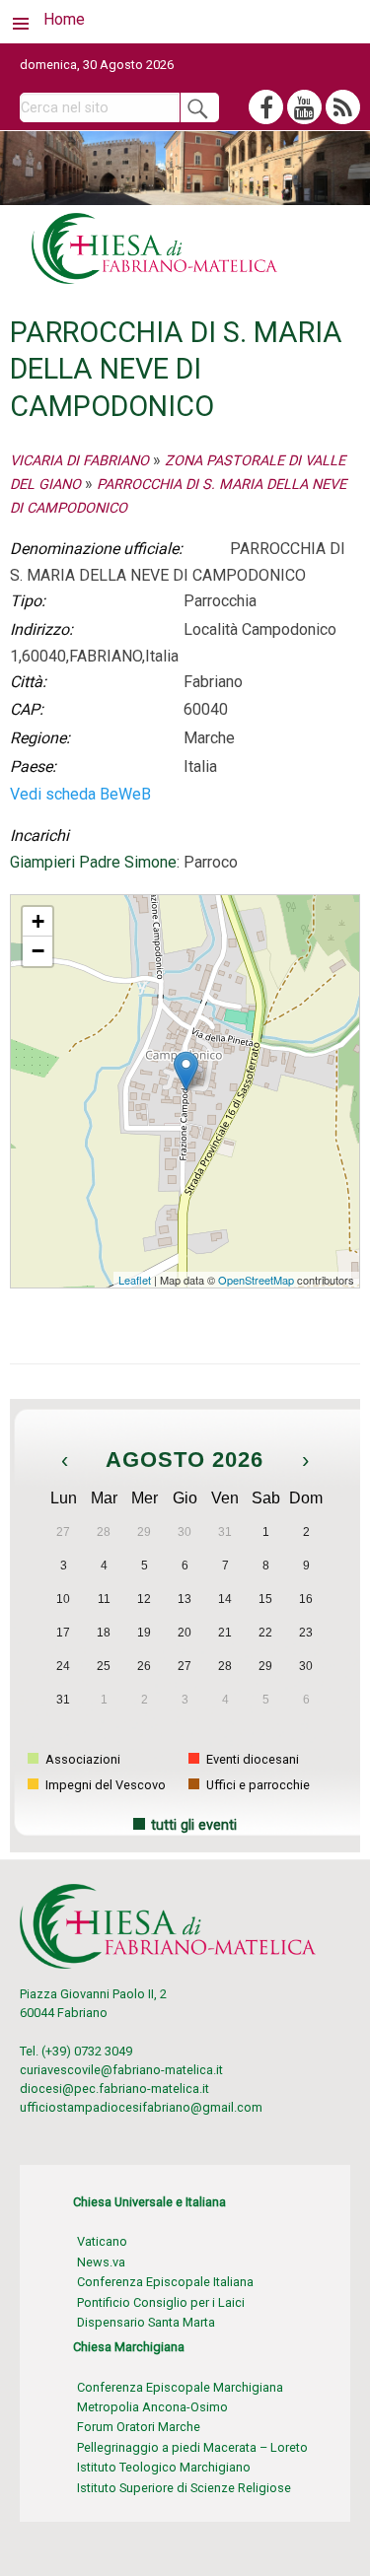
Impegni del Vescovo (104, 1785)
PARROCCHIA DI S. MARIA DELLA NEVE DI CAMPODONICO (178, 904)
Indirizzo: (41, 629)
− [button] (38, 951)
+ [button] (38, 921)
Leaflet (135, 1280)
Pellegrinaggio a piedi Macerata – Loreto (192, 2447)
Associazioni (81, 1759)
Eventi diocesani (251, 1759)
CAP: (27, 709)
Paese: (33, 766)
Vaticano (102, 2241)
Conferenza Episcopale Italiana (165, 2282)
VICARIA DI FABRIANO (79, 461)
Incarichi (39, 835)
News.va (101, 2262)
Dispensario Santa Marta (146, 2322)
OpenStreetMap (256, 1280)
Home (64, 19)
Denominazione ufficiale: (96, 549)
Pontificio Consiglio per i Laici (161, 2302)
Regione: (40, 738)
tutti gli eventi (194, 1825)
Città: (28, 682)
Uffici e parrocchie (257, 1785)
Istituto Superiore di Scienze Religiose (184, 2488)
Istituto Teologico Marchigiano (164, 2467)
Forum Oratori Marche (139, 2427)
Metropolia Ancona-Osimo (152, 2407)
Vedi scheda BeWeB (80, 794)
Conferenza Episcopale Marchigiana (180, 2387)
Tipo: (28, 601)
